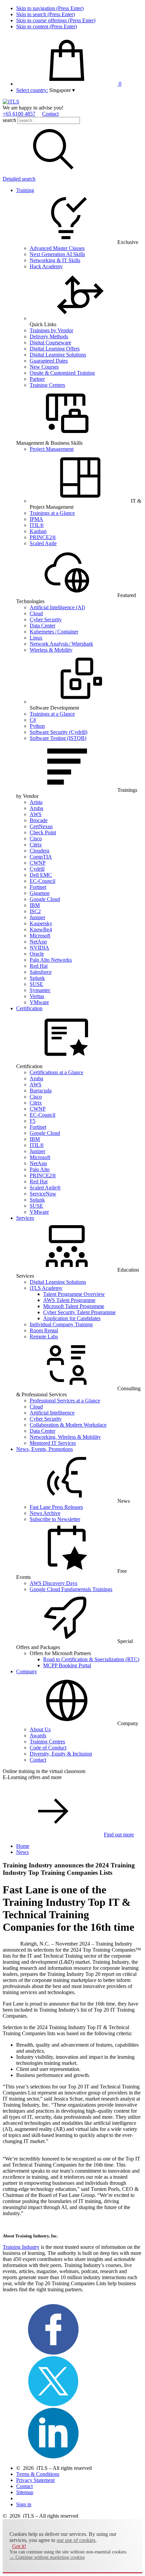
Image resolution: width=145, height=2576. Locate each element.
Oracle (37, 954)
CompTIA (41, 857)
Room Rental (44, 1330)
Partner (37, 379)
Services (25, 1218)
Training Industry (21, 2247)
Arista (36, 802)
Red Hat (39, 966)
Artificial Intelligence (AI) (57, 607)
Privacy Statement (35, 2480)
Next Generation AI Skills (57, 254)
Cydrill (37, 869)
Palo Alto (40, 1169)
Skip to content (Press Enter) (47, 26)
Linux (36, 638)
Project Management (52, 449)
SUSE (36, 984)
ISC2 (35, 911)
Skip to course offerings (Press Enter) (56, 20)
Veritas (37, 996)
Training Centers (47, 385)
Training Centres (47, 1742)
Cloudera (39, 851)
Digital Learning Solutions (58, 355)
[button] (62, 90)
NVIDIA (39, 948)
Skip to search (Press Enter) (46, 14)
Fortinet (38, 887)
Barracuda (41, 1091)
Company (27, 1671)
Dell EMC (41, 875)
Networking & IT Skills (55, 260)
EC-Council (42, 881)
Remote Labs (44, 1337)
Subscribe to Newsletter (55, 1519)
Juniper (37, 917)
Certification (29, 1008)
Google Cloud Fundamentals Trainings (71, 1589)
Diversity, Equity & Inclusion (61, 1754)
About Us (40, 1729)
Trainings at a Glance (52, 513)
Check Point (43, 832)
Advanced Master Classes (57, 248)
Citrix (36, 845)
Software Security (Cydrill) (59, 732)
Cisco (36, 839)
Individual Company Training (61, 1324)
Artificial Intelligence (52, 1413)
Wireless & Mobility (51, 650)
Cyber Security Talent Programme (79, 1312)
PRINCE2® (43, 537)
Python (37, 726)
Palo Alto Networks (51, 960)
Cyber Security (46, 619)
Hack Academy (46, 266)
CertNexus (41, 826)
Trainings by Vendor (51, 330)
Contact (50, 114)
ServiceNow (43, 1194)
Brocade (39, 820)
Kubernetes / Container (54, 632)
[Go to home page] (11, 102)
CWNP (38, 863)
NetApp (38, 942)
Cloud (36, 613)
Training (25, 190)
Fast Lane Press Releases (56, 1507)
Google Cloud (45, 899)
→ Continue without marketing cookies (47, 2557)
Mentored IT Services (53, 1443)
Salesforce (41, 972)
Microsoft (40, 936)
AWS (36, 814)
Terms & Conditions (38, 2474)
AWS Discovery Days (53, 1583)
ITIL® (37, 525)
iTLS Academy (46, 1288)
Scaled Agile (43, 543)
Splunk (37, 978)
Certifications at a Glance (56, 1072)
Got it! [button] (19, 2546)
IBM (35, 905)
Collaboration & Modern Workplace (68, 1425)
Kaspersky (41, 923)
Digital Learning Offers (55, 349)
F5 (33, 1121)
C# (33, 720)
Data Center (42, 626)
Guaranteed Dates (49, 361)
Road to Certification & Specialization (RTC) (91, 1659)
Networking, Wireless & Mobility (65, 1437)
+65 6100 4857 (19, 114)
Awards (38, 1735)
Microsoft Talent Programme (74, 1306)
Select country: (32, 90)
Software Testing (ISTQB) (58, 738)
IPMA (36, 519)
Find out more (119, 1835)
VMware (39, 1002)
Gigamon (40, 893)
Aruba (36, 808)
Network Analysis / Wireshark (61, 644)
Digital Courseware (50, 343)
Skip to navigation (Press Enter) (50, 8)
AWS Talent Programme (69, 1300)
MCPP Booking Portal (67, 1665)
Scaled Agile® (45, 1188)
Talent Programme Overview (74, 1294)
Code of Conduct (48, 1748)
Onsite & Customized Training (62, 373)
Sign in (24, 2504)
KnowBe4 (41, 929)
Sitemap (25, 2492)
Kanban (38, 531)
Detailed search (19, 179)
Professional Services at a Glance (65, 1401)
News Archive (45, 1513)
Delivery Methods (49, 336)
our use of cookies (76, 2540)
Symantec (40, 990)
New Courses (44, 367)
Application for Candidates (72, 1318)
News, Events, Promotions (45, 1449)
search (9, 120)
